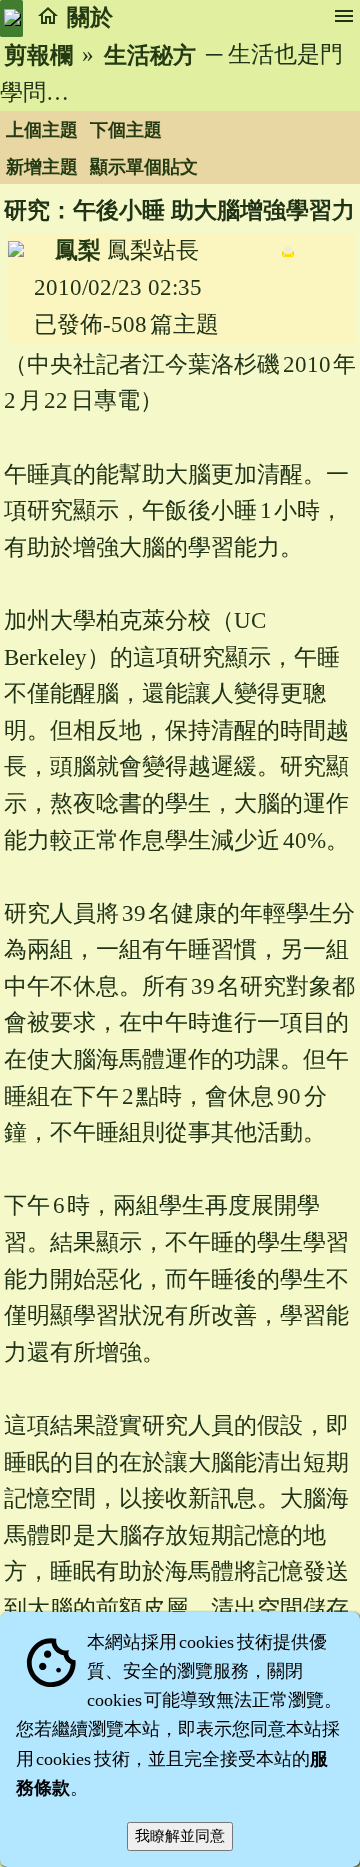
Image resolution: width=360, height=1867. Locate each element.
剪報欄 (38, 55)
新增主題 (42, 167)
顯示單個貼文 (144, 167)
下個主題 (126, 130)
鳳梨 (78, 250)
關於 (90, 17)
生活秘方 (150, 55)
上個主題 (42, 130)
